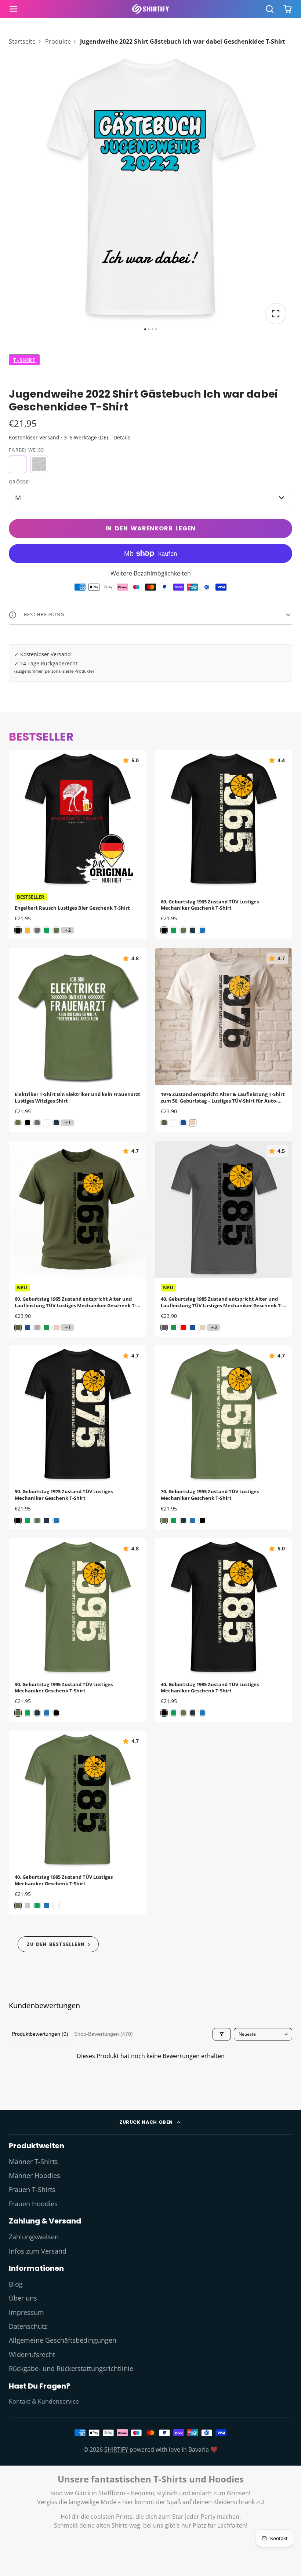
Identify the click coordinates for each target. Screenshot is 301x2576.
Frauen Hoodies (33, 2204)
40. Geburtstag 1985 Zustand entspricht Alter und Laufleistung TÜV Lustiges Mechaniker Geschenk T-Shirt (224, 1239)
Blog (16, 2284)
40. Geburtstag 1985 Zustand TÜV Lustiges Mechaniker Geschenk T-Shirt (224, 1630)
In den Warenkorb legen (151, 528)
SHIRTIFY (116, 2449)
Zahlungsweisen (34, 2237)
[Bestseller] (58, 1944)
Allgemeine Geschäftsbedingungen (63, 2340)
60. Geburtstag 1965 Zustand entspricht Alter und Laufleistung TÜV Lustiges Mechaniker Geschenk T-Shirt (77, 1239)
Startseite (22, 41)
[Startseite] (150, 9)
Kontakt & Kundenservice (44, 2401)
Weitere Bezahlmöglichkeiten (151, 573)
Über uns (23, 2298)
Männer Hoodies (35, 2175)
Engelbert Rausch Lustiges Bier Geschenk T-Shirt (77, 845)
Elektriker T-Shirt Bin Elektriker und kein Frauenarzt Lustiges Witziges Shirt (77, 1040)
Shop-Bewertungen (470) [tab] (104, 2034)
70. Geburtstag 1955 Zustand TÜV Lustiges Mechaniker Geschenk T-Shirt (224, 1437)
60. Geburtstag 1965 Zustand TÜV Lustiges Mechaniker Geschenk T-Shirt (224, 845)
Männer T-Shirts (33, 2162)
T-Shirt (24, 360)
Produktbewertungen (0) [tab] (40, 2034)
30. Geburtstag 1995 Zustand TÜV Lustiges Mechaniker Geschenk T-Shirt (77, 1630)
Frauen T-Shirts (32, 2189)
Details (122, 437)
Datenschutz (28, 2326)
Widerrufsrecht (32, 2354)
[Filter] (222, 2034)
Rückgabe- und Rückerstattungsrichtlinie (71, 2368)
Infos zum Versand (38, 2251)
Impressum (26, 2312)
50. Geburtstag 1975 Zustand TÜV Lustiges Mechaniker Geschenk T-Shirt (77, 1437)
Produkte (58, 41)
